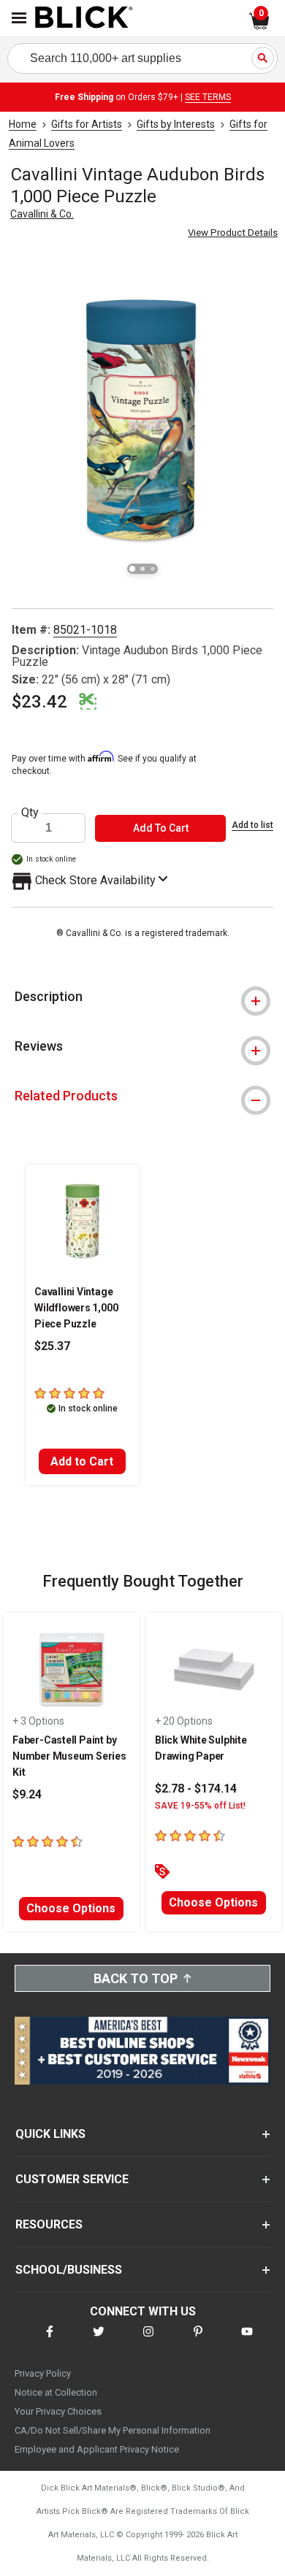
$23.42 (39, 702)
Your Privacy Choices (58, 2411)
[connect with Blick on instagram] (148, 2341)
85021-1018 (85, 630)
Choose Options (71, 1908)
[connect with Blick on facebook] (50, 2341)
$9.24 (27, 1794)
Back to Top (136, 1978)
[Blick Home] (84, 18)
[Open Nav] (19, 18)
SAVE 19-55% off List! (200, 1806)
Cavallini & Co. (42, 214)
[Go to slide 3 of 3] (153, 569)
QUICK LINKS (50, 2134)
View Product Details (233, 233)
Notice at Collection (56, 2392)
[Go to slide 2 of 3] (142, 569)
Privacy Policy (43, 2373)
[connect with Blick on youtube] (247, 2341)
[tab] (142, 997)
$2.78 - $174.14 (196, 1789)
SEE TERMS (208, 97)
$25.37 (52, 1346)
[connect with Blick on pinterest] (198, 2341)
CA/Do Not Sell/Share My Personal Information (113, 2430)
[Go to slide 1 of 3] (132, 569)
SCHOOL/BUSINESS (69, 2270)
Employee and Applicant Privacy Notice (97, 2449)
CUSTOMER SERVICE (72, 2179)
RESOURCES (49, 2224)
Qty (30, 813)
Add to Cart (82, 1461)
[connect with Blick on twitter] (99, 2341)
